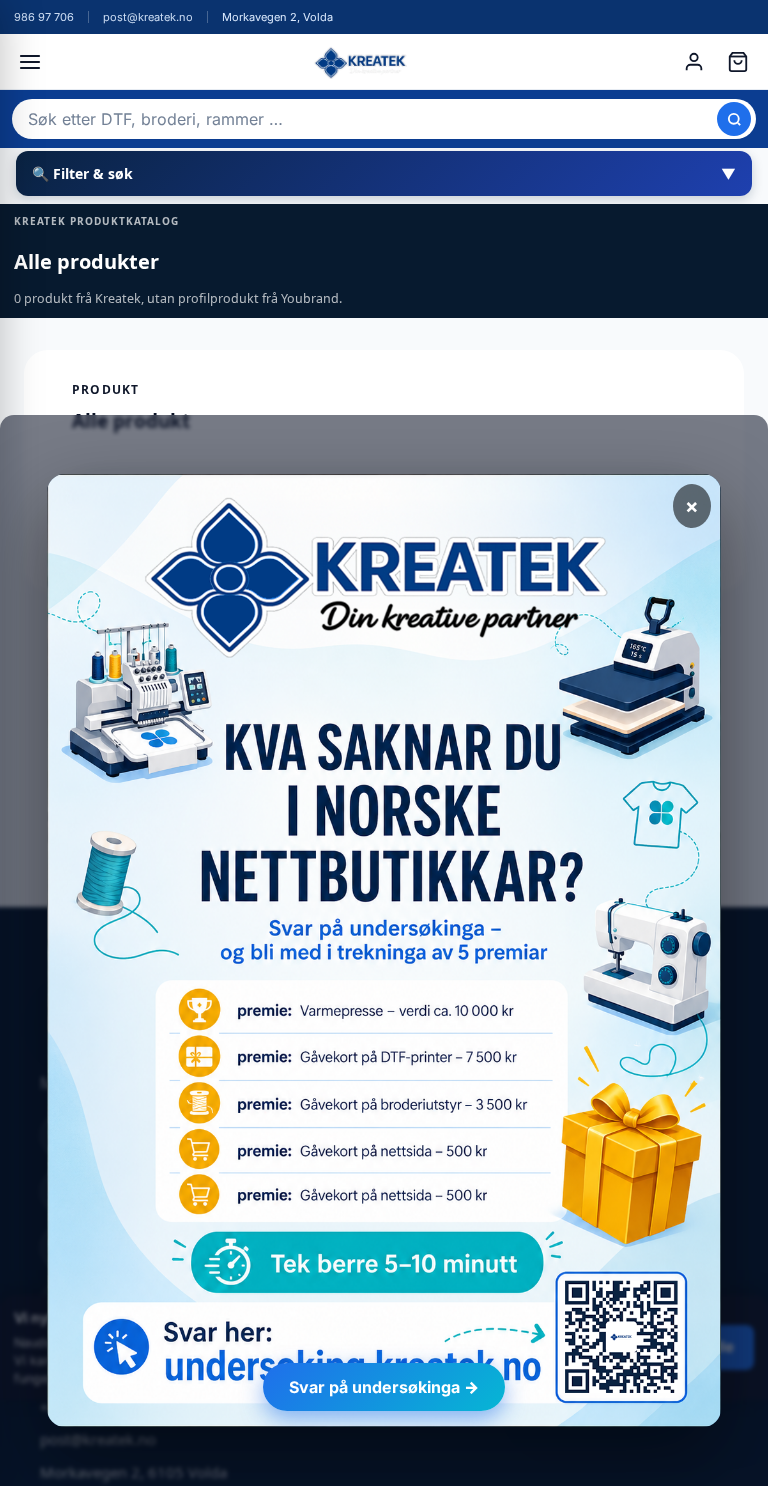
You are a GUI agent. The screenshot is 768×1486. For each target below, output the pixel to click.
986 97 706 (44, 17)
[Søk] (734, 119)
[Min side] (694, 62)
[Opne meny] (30, 62)
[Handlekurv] (738, 62)
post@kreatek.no (148, 17)
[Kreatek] (362, 62)
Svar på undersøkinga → (384, 1387)
